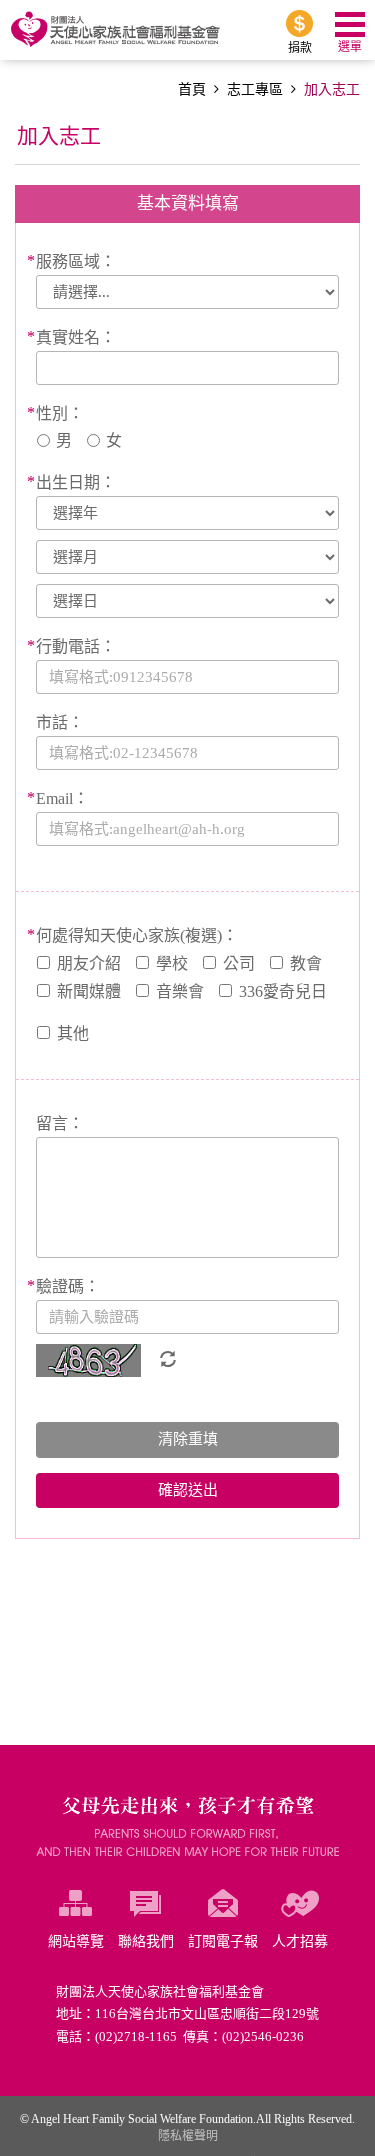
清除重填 (188, 1439)
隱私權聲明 (188, 2136)
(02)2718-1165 (136, 2036)
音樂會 (180, 991)
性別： (60, 413)
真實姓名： (76, 337)
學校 (172, 963)
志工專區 (255, 89)
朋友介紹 (89, 963)
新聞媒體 (89, 991)
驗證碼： (68, 1286)
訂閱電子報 (223, 1941)
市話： (60, 722)
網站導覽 (76, 1941)
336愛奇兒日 (283, 991)
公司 (239, 963)
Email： (62, 798)
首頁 (192, 89)
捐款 (300, 48)
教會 (306, 963)
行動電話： (76, 646)
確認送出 (188, 1490)
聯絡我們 (146, 1941)
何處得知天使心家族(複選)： (137, 935)
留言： (60, 1123)
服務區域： (76, 261)
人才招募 (300, 1941)
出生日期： (76, 482)
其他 (73, 1033)
